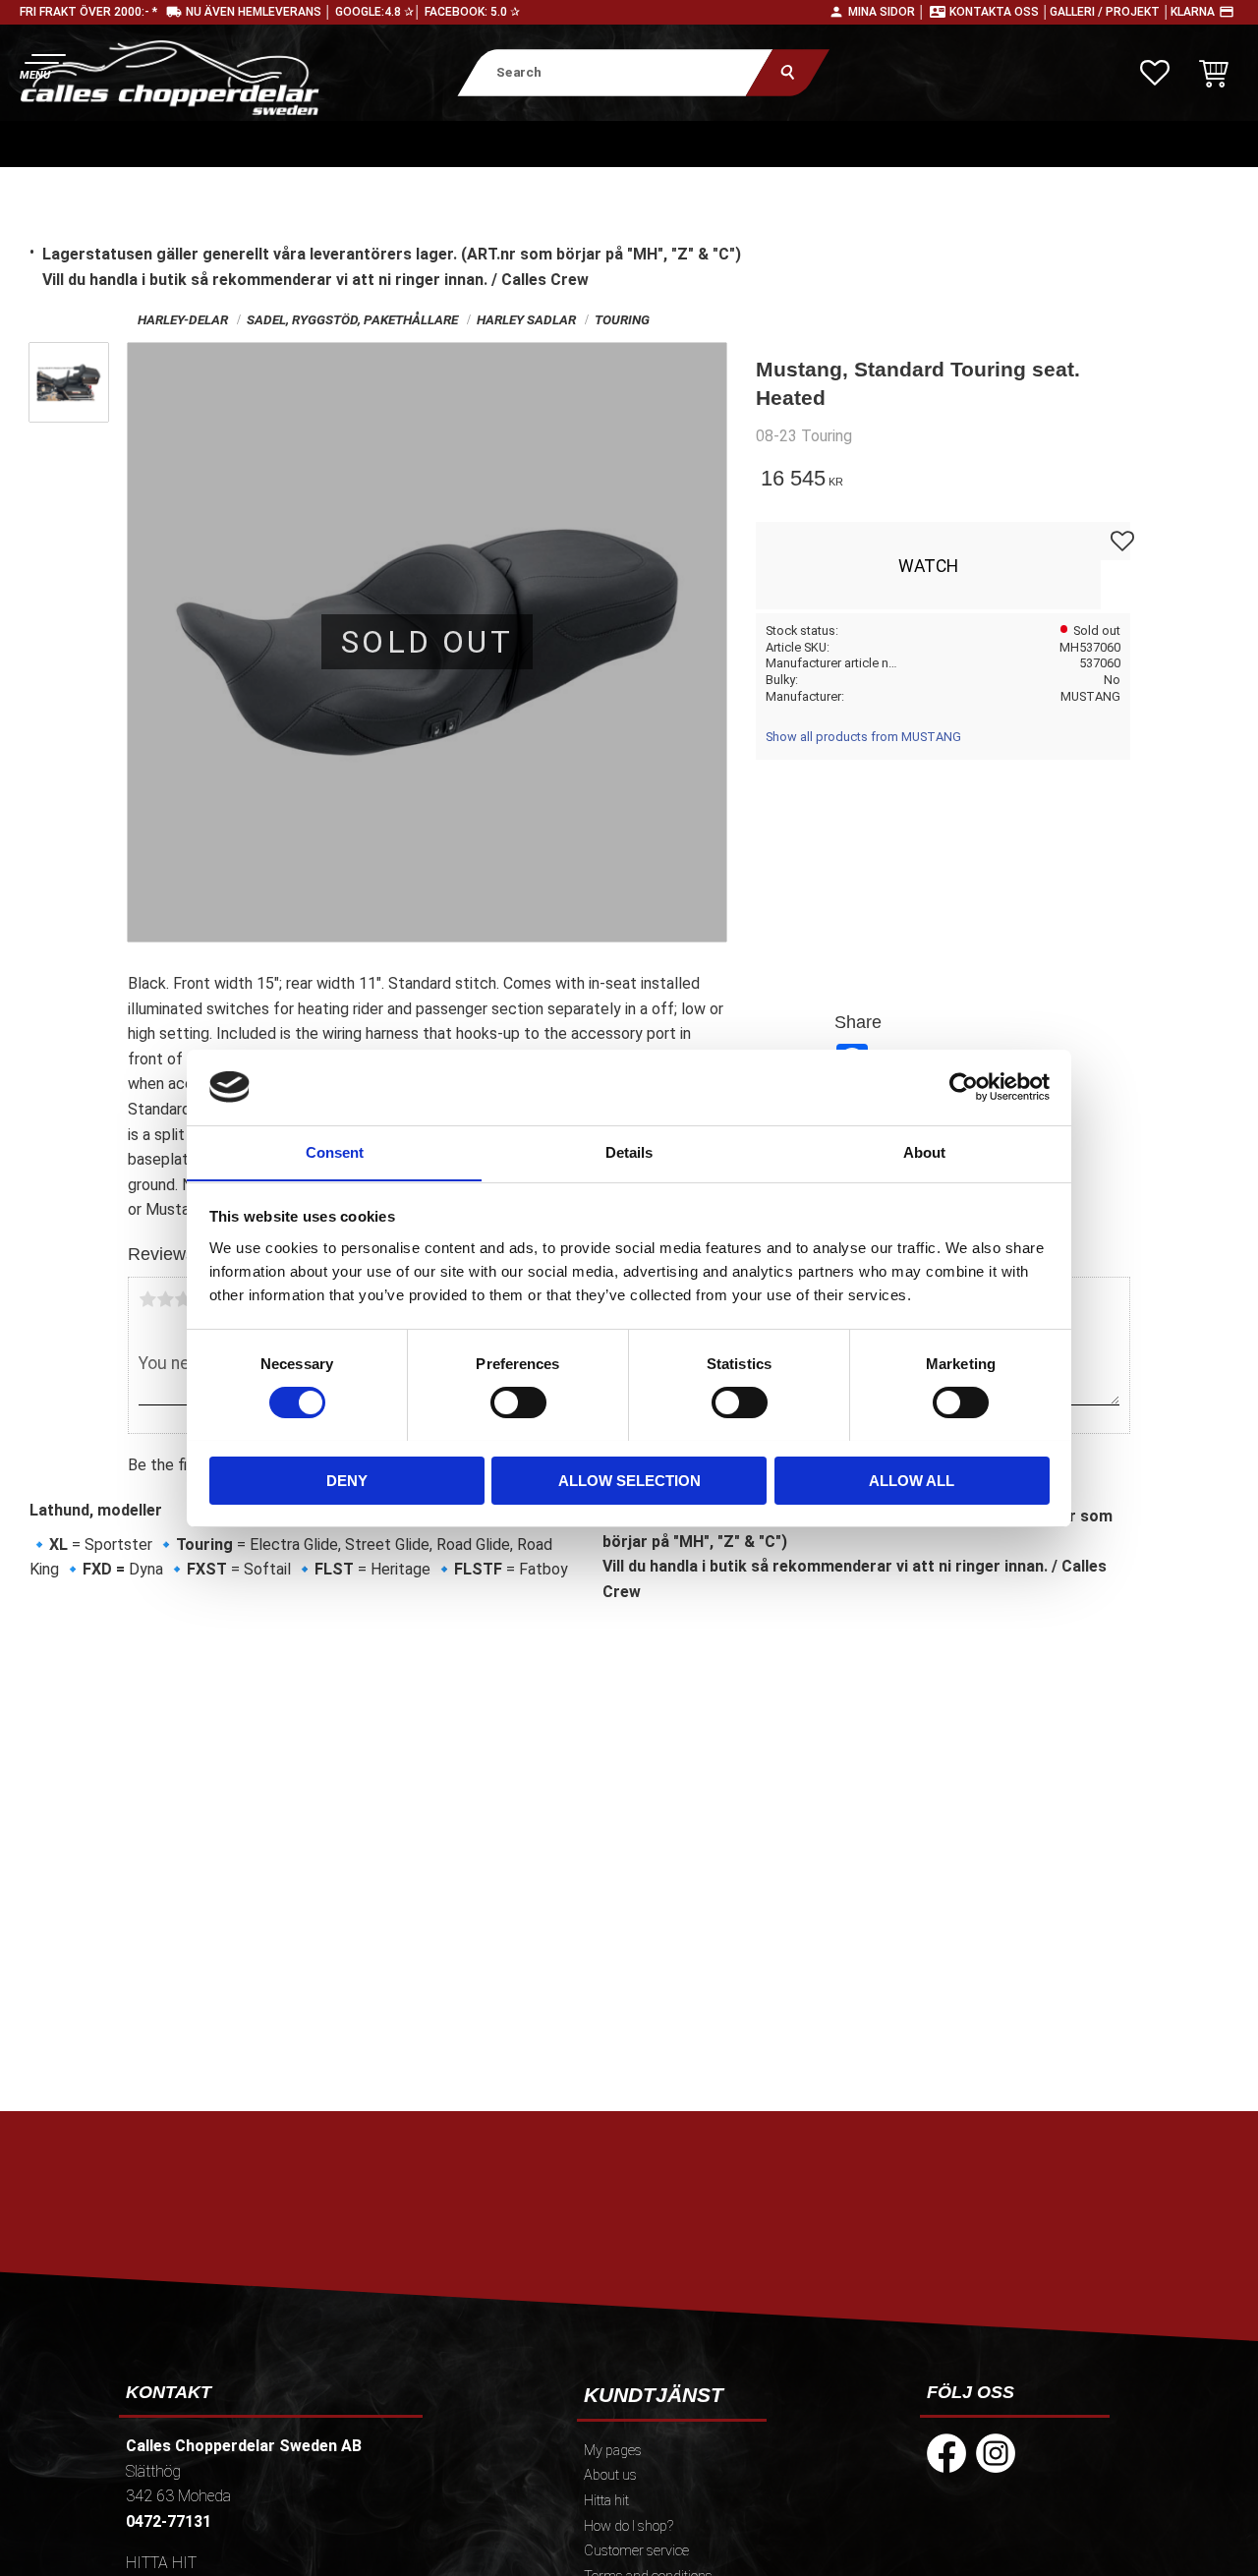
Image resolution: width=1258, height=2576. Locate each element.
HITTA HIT (161, 2563)
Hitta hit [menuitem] (606, 2501)
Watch (928, 566)
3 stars (183, 1299)
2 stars (165, 1299)
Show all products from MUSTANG (863, 737)
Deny (347, 1480)
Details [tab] (629, 1151)
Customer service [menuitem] (636, 2551)
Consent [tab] (335, 1151)
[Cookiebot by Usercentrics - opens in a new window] (964, 1087)
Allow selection (629, 1480)
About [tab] (924, 1151)
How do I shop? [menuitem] (629, 2526)
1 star (147, 1299)
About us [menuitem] (610, 2475)
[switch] (518, 1402)
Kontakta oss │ (1000, 12)
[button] (42, 64)
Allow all (912, 1480)
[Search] (788, 72)
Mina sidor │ (887, 12)
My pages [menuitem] (613, 2451)
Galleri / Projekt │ (1110, 12)
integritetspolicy (488, 2289)
